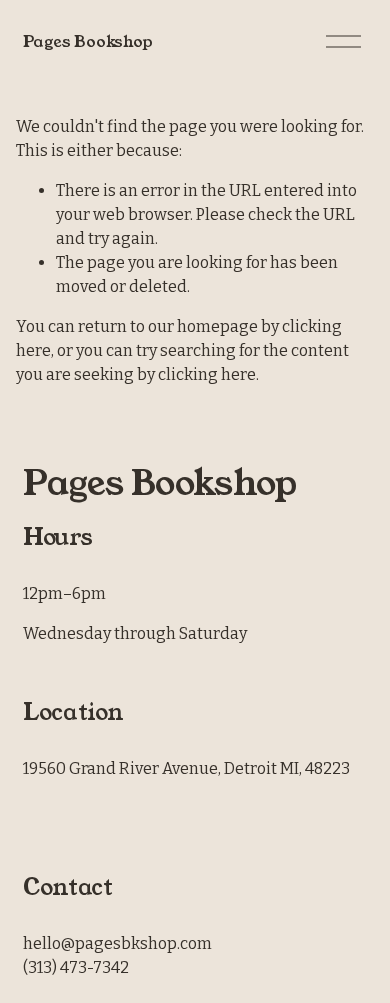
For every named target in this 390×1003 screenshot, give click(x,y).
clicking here (207, 374)
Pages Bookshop (88, 41)
